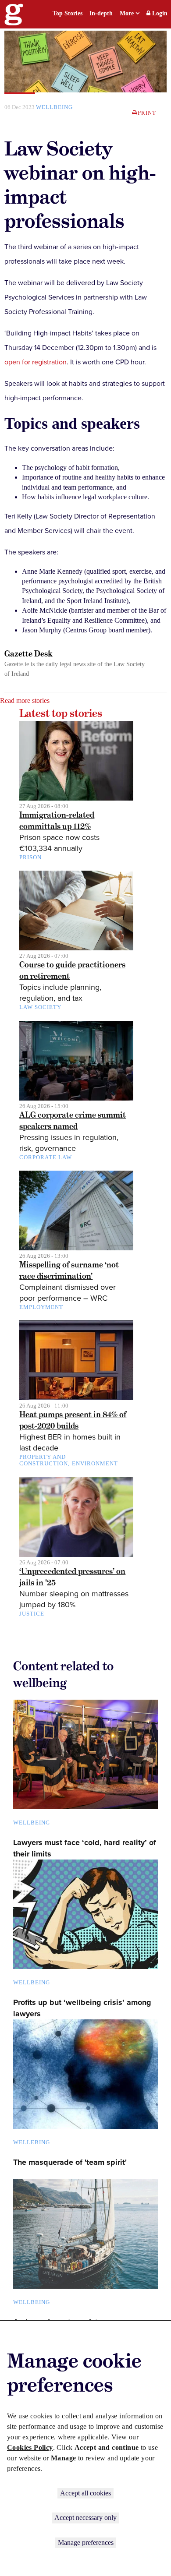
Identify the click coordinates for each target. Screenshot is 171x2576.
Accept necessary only (85, 2518)
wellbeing (54, 107)
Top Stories (68, 13)
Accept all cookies (85, 2493)
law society (40, 1007)
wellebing (32, 2142)
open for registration (36, 362)
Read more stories (25, 700)
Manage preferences (86, 2542)
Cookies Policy (30, 2447)
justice (32, 1614)
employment (41, 1307)
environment (95, 1463)
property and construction (44, 1460)
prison (30, 857)
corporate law (46, 1157)
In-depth (101, 13)
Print (147, 113)
